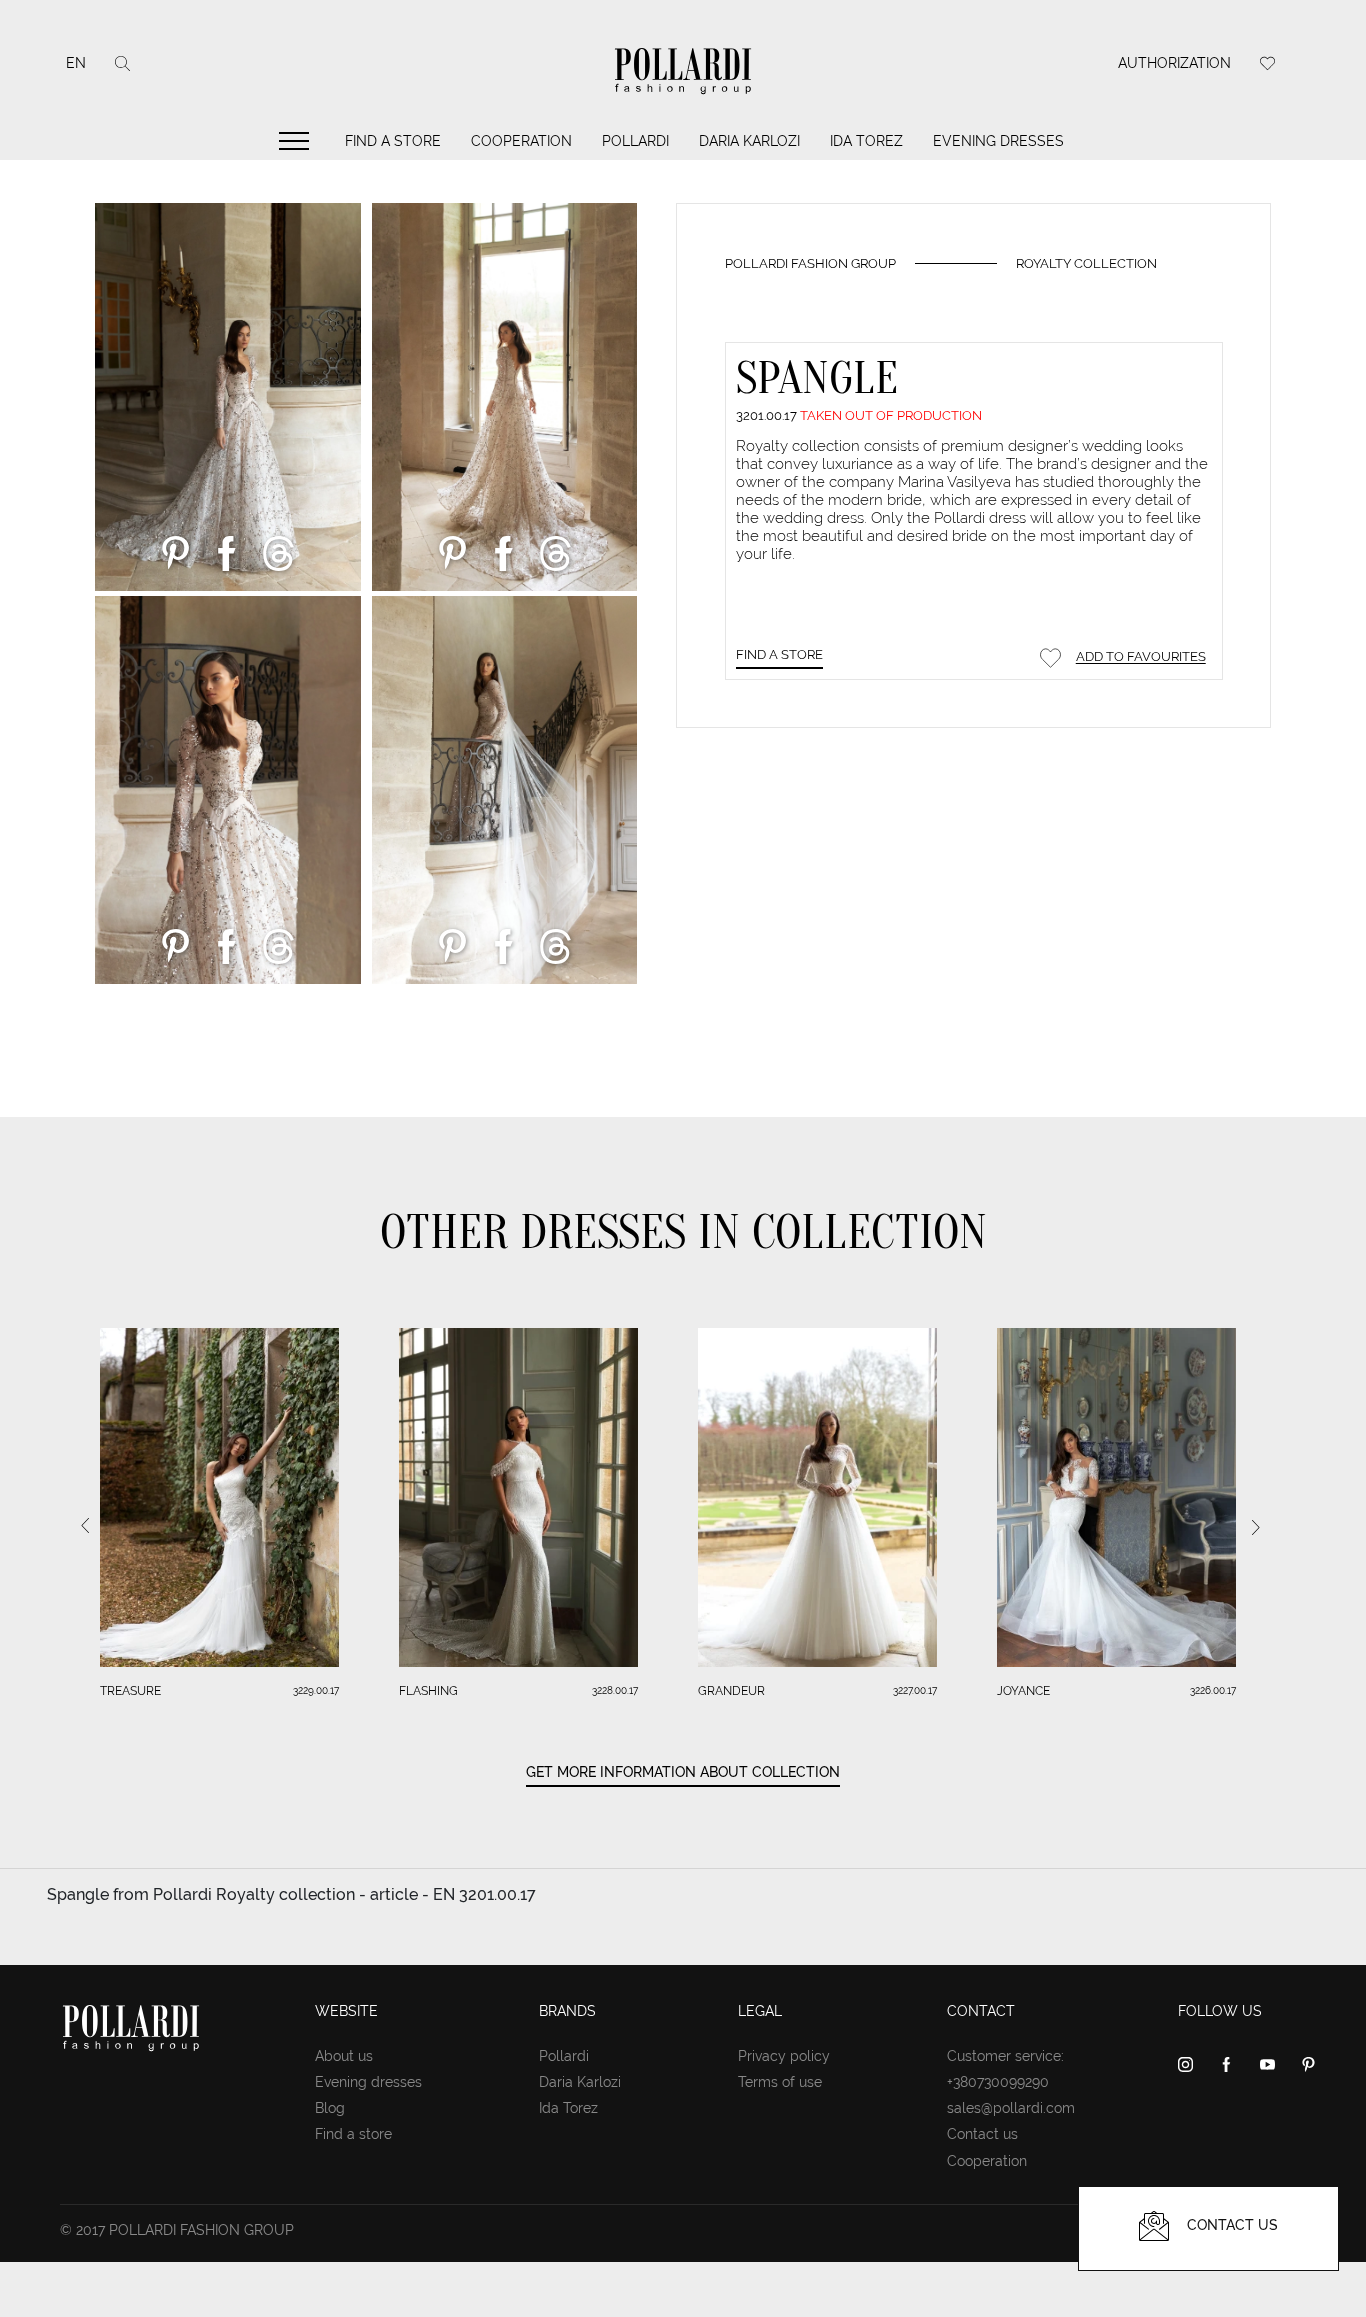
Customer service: (1005, 2056)
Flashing (428, 1691)
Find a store (393, 141)
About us (344, 2056)
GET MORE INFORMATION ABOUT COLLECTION (683, 1772)
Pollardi (635, 141)
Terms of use (780, 2082)
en (76, 63)
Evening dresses (998, 141)
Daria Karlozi (749, 141)
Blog (330, 2108)
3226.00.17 (1213, 1690)
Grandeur (731, 1691)
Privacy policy (784, 2056)
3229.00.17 (316, 1690)
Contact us (982, 2134)
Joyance (1023, 1691)
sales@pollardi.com (1011, 2108)
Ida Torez (866, 141)
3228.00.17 (615, 1690)
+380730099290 (998, 2082)
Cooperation (521, 141)
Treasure (130, 1691)
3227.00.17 (915, 1690)
